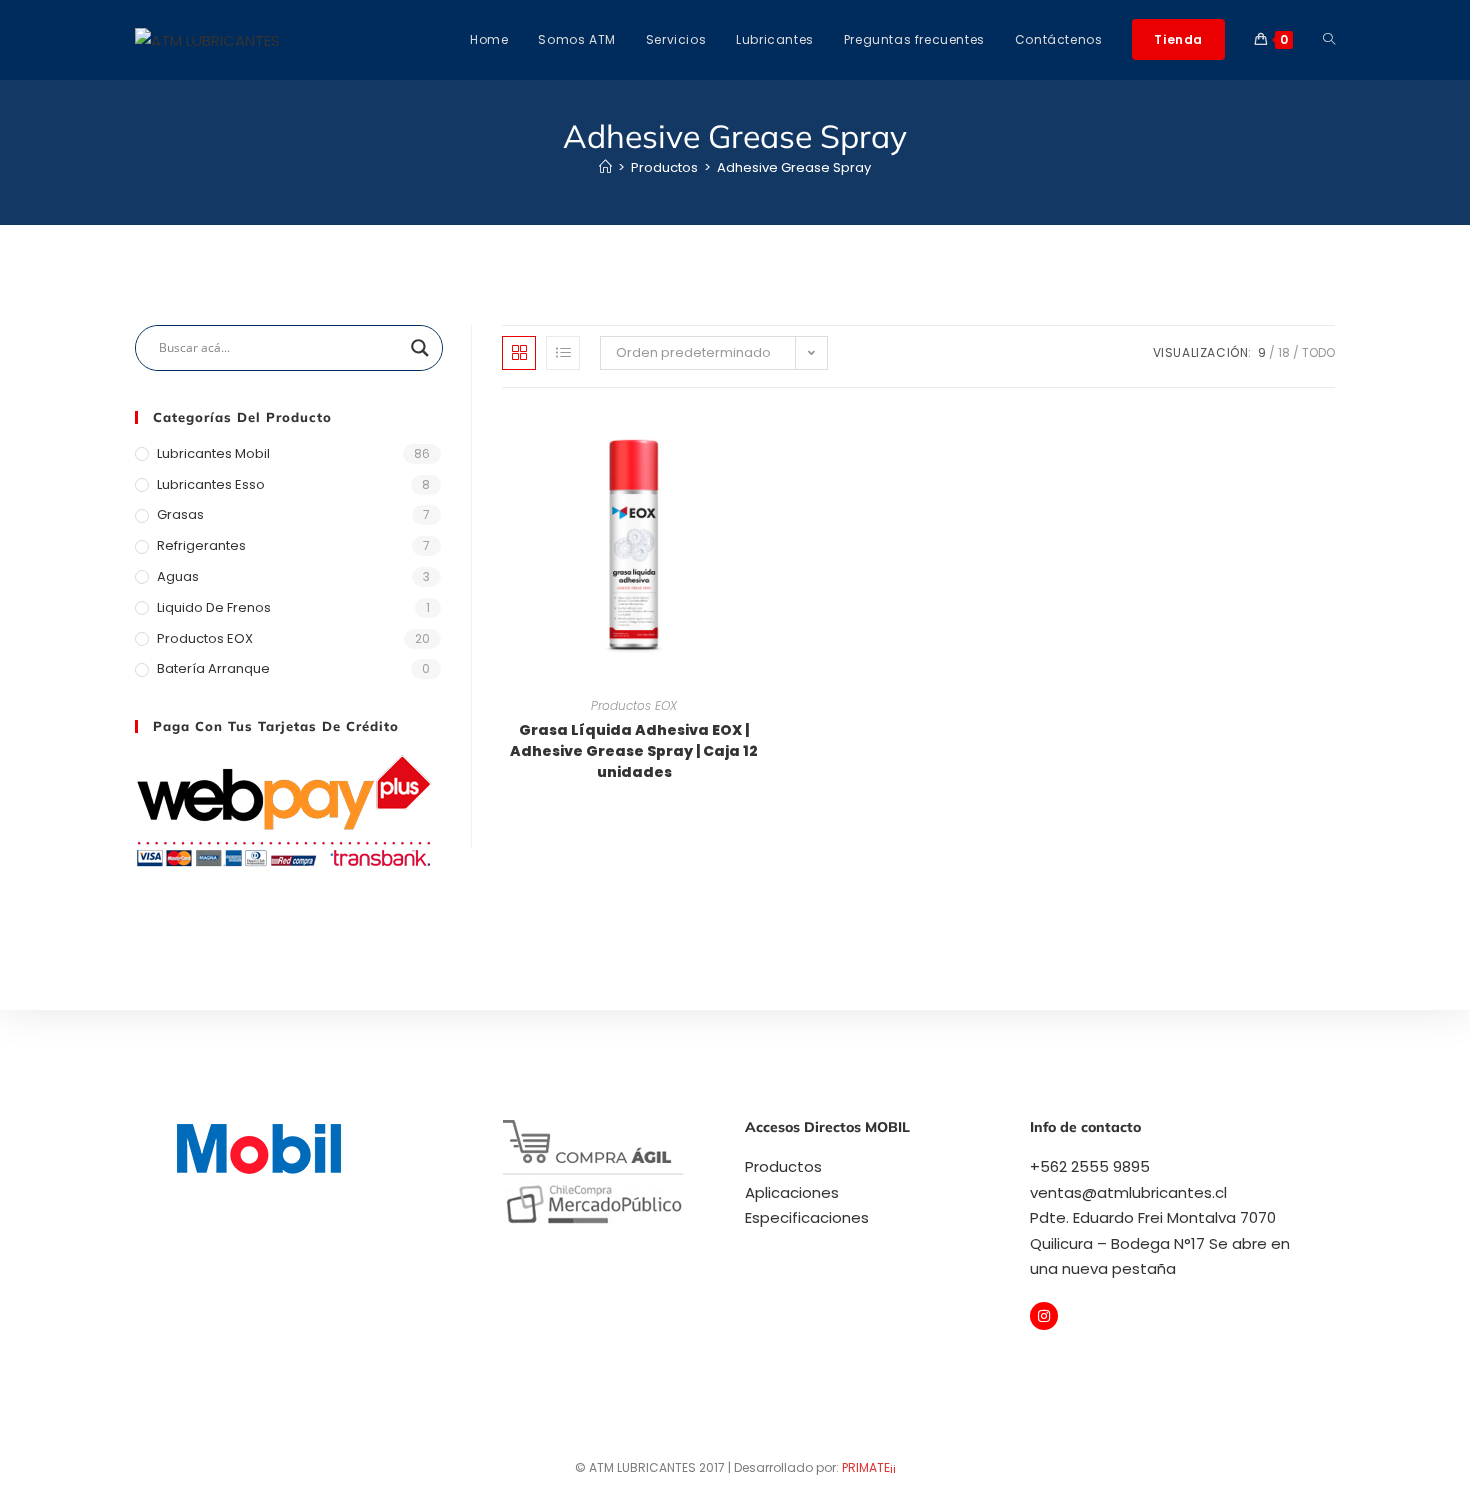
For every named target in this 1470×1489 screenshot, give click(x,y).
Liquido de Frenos (214, 607)
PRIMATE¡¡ (869, 1467)
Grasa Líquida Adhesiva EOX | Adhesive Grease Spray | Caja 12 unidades (634, 751)
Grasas (180, 514)
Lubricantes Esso (211, 484)
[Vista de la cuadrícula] (519, 353)
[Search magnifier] (420, 348)
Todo (1318, 352)
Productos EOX (634, 705)
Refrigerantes (201, 545)
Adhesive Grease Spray (794, 167)
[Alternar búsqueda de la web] (1329, 40)
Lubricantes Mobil (213, 453)
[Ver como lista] (563, 353)
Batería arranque (213, 668)
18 (1284, 352)
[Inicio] (605, 167)
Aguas (178, 576)
